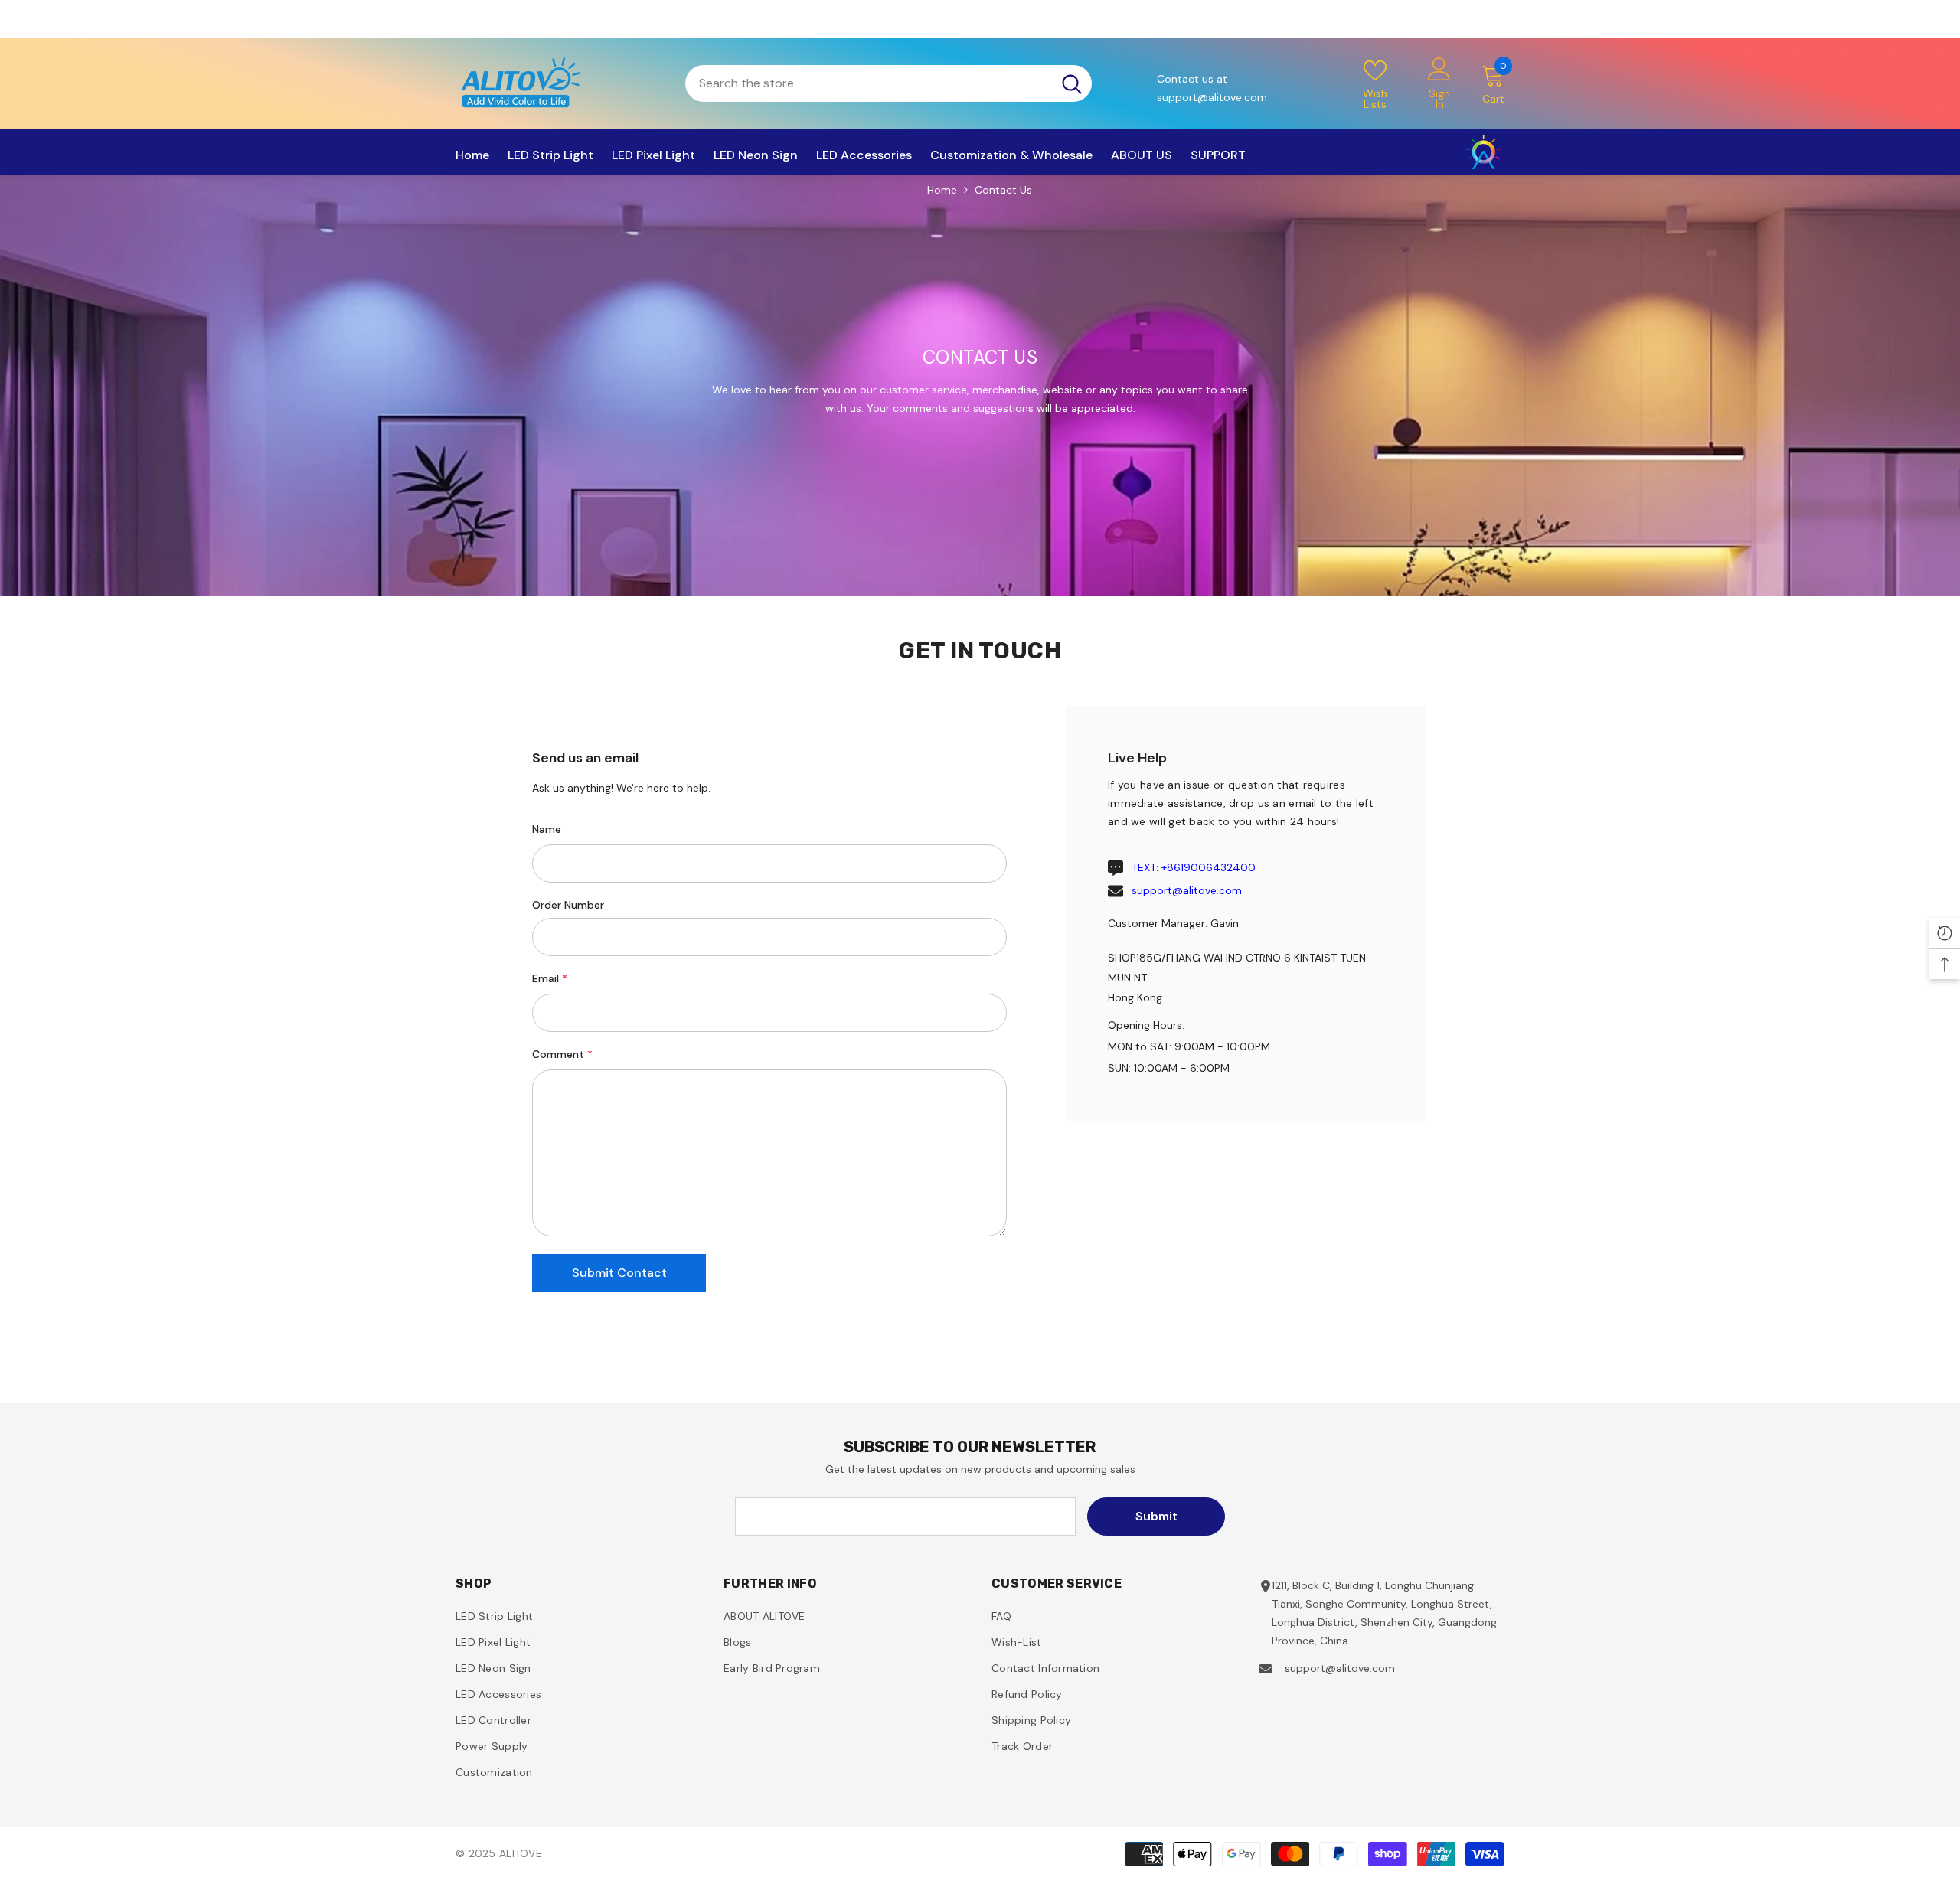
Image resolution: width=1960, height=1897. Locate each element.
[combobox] (869, 83)
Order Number (568, 905)
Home (942, 190)
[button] (619, 1273)
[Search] (889, 83)
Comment (562, 1054)
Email (550, 978)
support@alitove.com (1187, 890)
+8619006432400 (1209, 867)
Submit (1156, 1516)
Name (547, 829)
